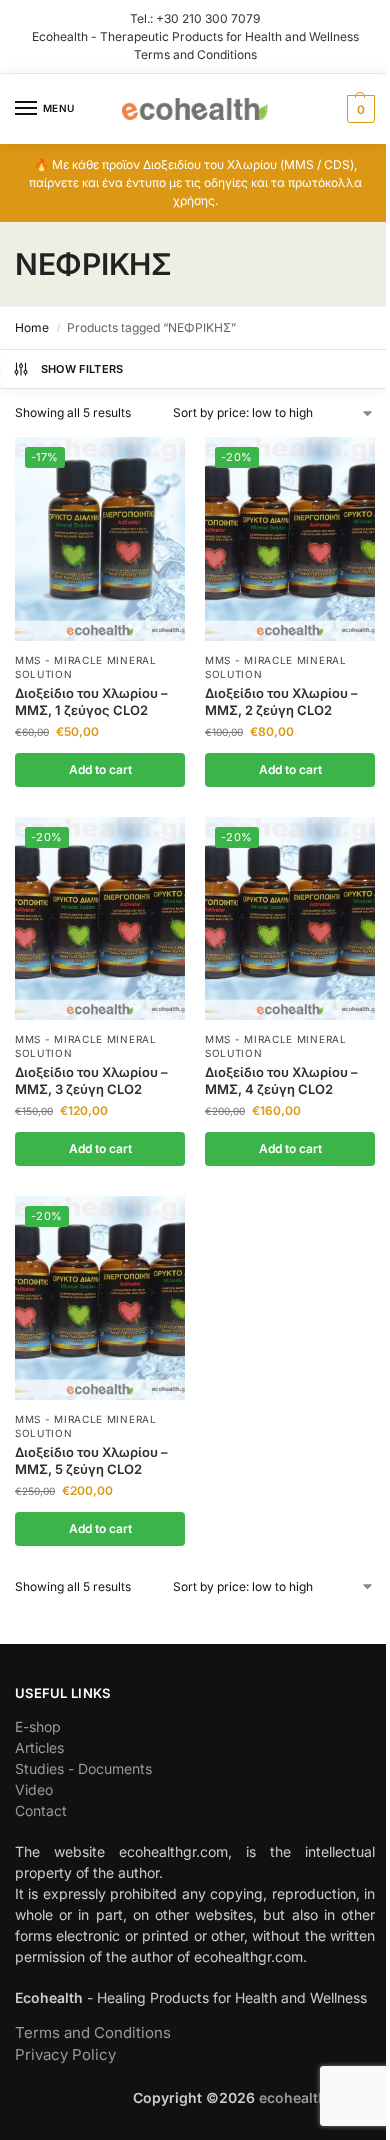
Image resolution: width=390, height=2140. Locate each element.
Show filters (82, 369)
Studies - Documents (83, 1768)
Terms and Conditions (195, 54)
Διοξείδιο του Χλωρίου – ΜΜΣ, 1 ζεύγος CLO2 (91, 701)
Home (32, 327)
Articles (39, 1747)
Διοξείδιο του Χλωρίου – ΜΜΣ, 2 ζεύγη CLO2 (281, 701)
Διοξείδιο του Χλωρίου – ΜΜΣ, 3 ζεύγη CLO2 (91, 1080)
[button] (358, 109)
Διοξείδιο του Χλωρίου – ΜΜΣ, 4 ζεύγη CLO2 (281, 1080)
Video (34, 1789)
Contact (41, 1810)
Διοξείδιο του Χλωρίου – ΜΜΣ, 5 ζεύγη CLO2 (91, 1460)
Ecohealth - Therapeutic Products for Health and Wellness (195, 36)
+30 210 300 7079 (208, 18)
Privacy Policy (65, 2054)
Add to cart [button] (100, 769)
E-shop (38, 1726)
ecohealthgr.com (317, 2097)
